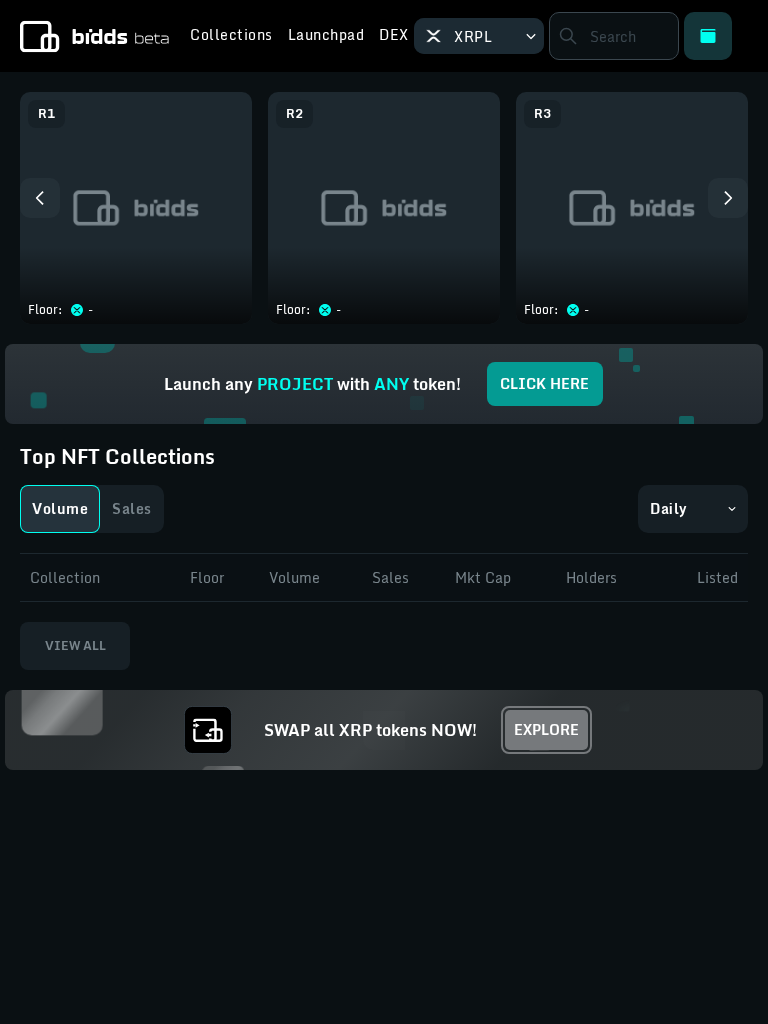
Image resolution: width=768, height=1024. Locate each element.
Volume (60, 508)
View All (75, 645)
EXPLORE (546, 729)
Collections (231, 37)
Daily (669, 508)
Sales (132, 508)
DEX (394, 37)
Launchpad (326, 37)
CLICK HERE (544, 383)
